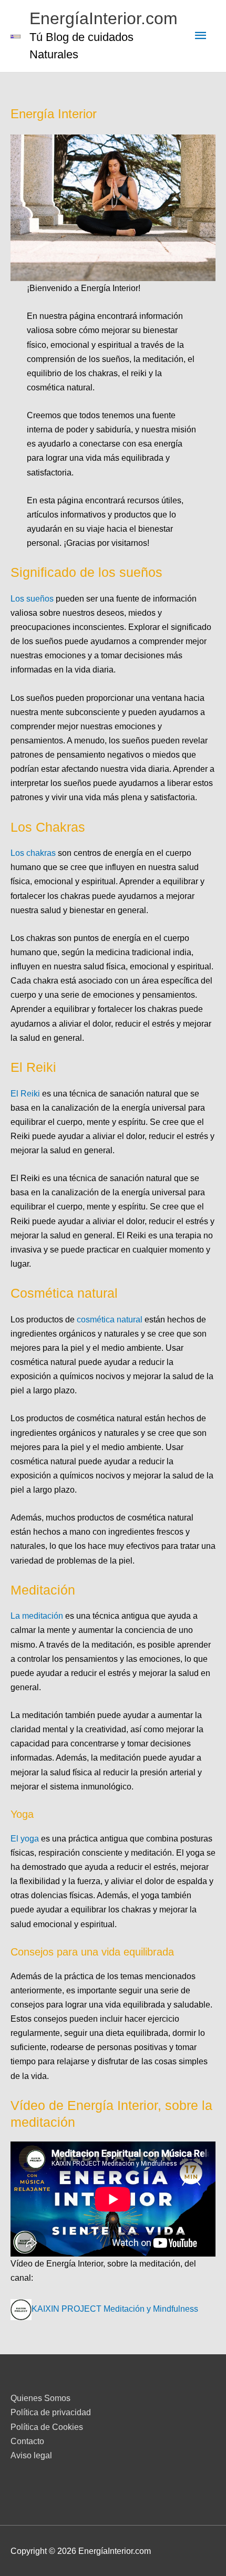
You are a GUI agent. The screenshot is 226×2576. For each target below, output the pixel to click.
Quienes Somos (40, 2398)
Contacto (27, 2441)
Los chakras (34, 853)
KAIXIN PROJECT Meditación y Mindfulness (115, 2309)
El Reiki (26, 1093)
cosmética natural (110, 1319)
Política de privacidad (51, 2412)
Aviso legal (31, 2455)
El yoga (25, 1838)
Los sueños (32, 598)
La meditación (37, 1616)
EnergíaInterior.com (104, 18)
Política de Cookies (47, 2427)
